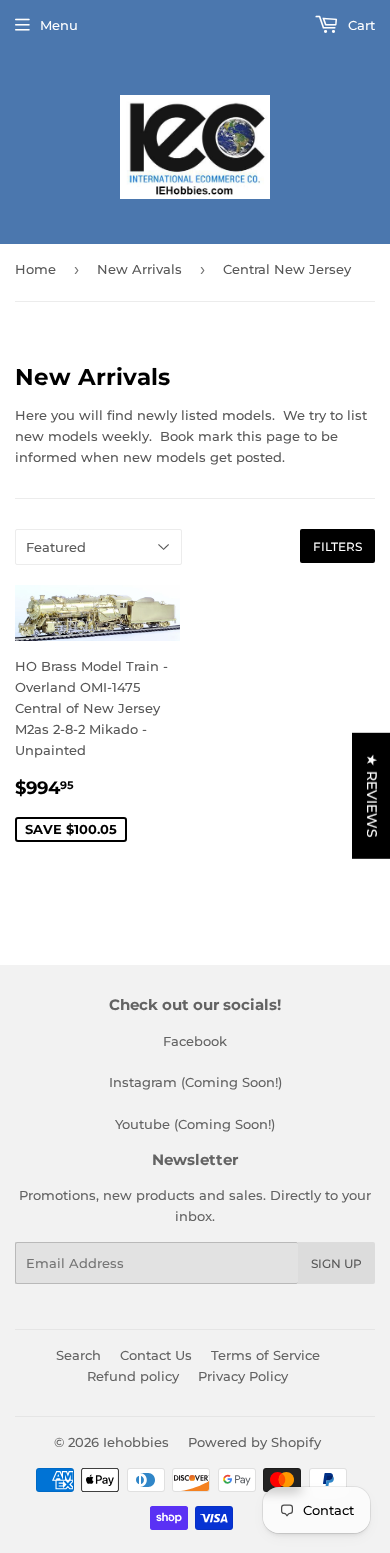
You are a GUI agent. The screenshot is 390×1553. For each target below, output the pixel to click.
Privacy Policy (243, 1376)
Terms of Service (265, 1355)
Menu (59, 25)
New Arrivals (139, 269)
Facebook (195, 1041)
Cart (359, 25)
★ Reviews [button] (372, 795)
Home (35, 269)
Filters (337, 546)
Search (78, 1355)
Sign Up (336, 1263)
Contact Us (156, 1355)
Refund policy (133, 1376)
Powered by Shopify (254, 1442)
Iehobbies (136, 1442)
